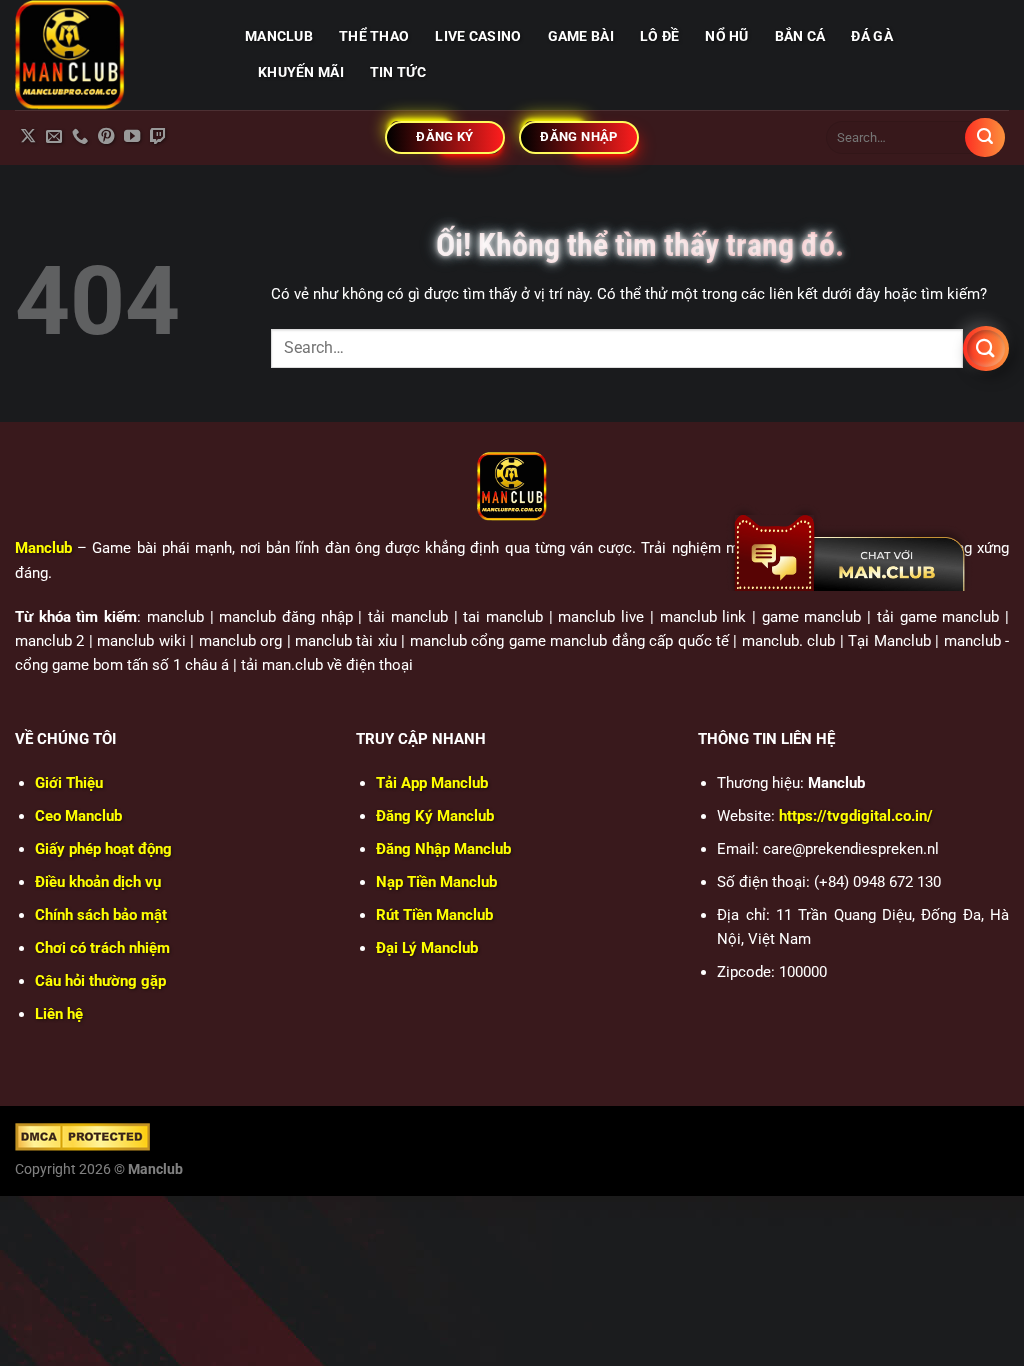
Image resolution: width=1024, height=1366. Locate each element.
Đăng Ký (435, 816)
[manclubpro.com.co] (115, 55)
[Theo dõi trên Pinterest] (106, 137)
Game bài (581, 36)
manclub (279, 36)
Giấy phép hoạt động (103, 849)
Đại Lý (427, 948)
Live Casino (478, 36)
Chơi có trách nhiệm (102, 948)
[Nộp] (985, 138)
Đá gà (871, 36)
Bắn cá (800, 36)
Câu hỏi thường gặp (100, 981)
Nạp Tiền (436, 882)
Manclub (43, 548)
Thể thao (374, 36)
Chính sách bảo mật (101, 915)
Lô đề (659, 36)
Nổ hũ (726, 36)
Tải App (432, 783)
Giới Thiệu (69, 783)
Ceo (78, 816)
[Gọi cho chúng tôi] (80, 137)
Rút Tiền (434, 915)
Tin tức (398, 72)
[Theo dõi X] (28, 137)
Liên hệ (59, 1014)
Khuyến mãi (301, 72)
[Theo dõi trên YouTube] (132, 137)
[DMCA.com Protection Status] (82, 1136)
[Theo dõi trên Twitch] (158, 137)
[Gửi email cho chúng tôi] (54, 137)
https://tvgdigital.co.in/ (856, 816)
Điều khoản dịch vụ (98, 882)
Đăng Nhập (443, 849)
